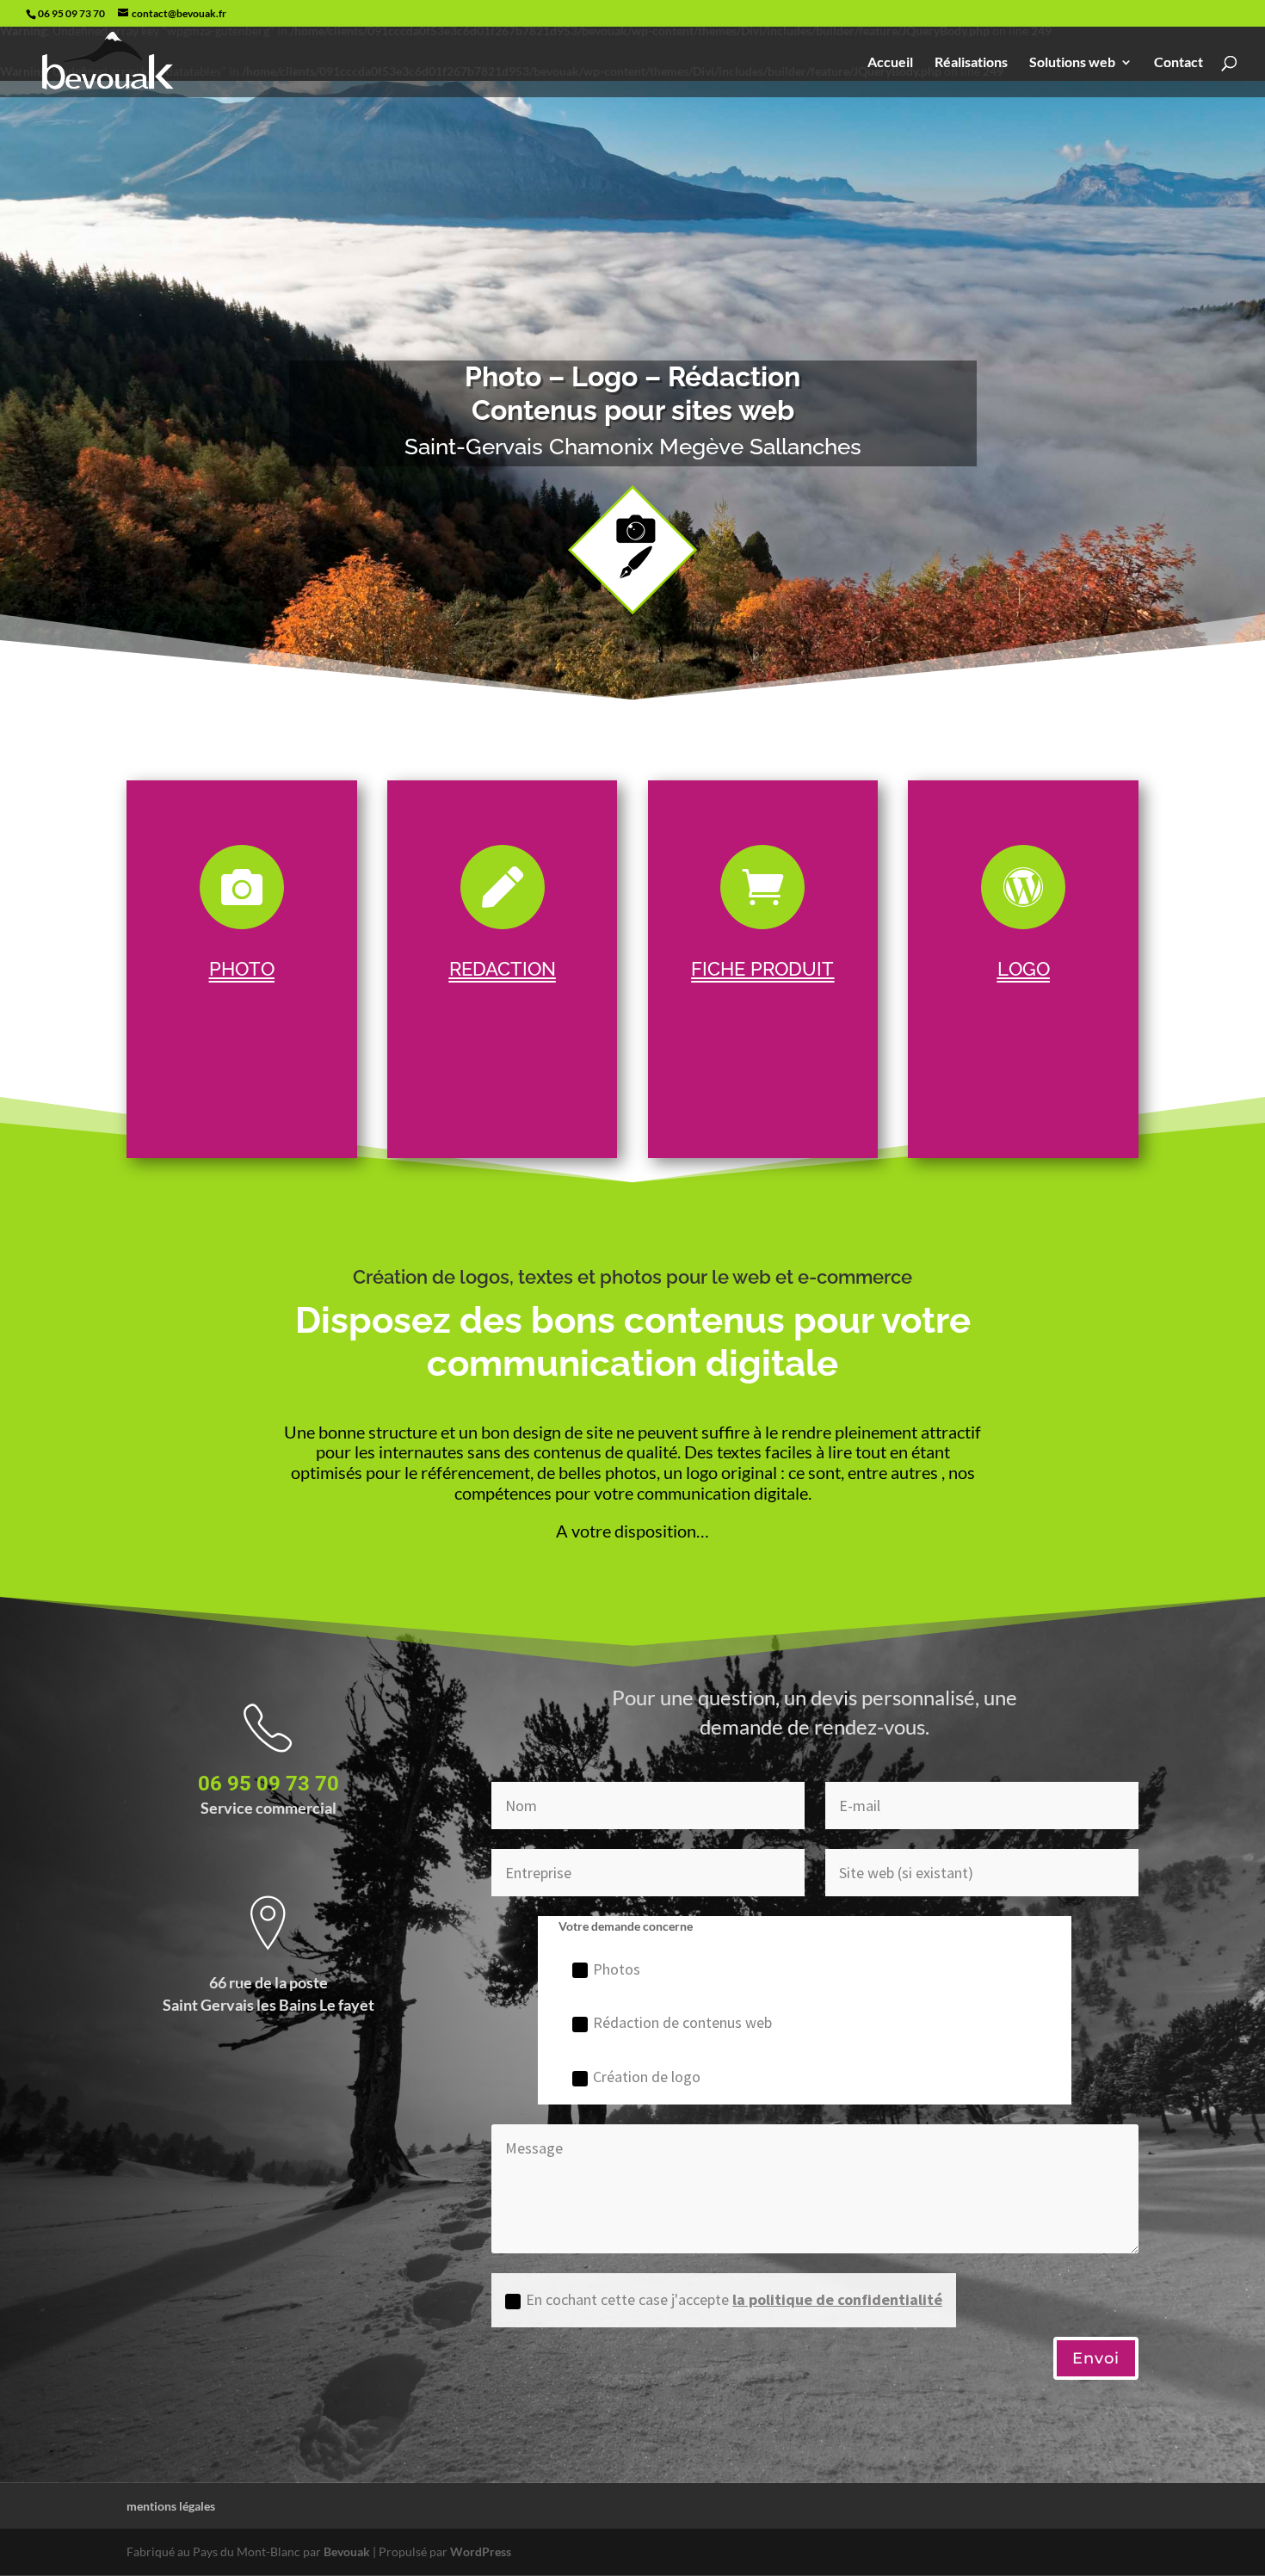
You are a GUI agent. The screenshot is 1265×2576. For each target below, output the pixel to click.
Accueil (890, 63)
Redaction (503, 969)
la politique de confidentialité (837, 2299)
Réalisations (971, 63)
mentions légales (171, 2506)
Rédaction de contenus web (682, 2022)
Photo (242, 969)
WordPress (481, 2551)
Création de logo (647, 2077)
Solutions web (1072, 63)
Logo (1024, 969)
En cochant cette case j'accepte (734, 2299)
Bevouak (347, 2551)
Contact (1179, 63)
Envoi (1096, 2358)
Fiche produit (762, 969)
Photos (617, 1969)
